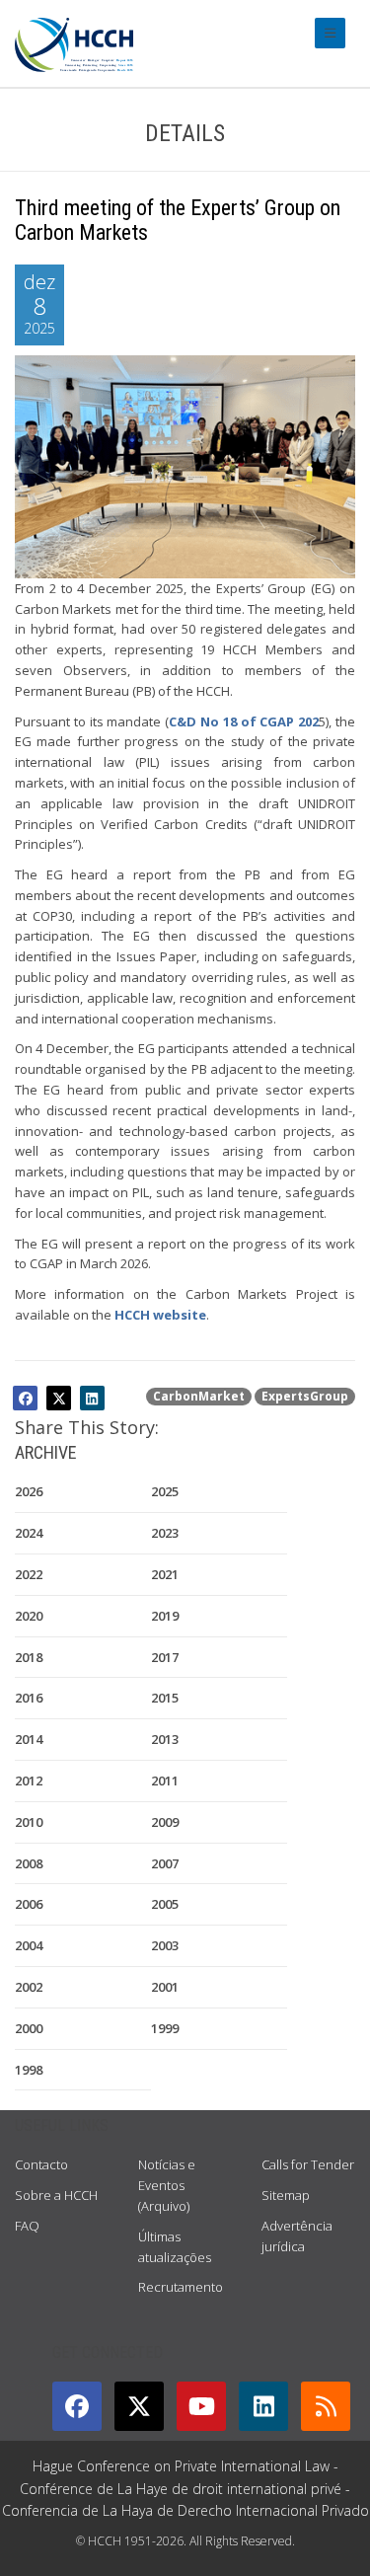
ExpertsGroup (305, 1396)
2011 (165, 1780)
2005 (165, 1904)
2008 (29, 1863)
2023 (165, 1533)
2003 (165, 1945)
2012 (29, 1780)
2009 (165, 1822)
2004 (29, 1945)
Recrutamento (181, 2287)
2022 (29, 1574)
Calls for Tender (308, 2164)
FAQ (27, 2226)
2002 (29, 1987)
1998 (29, 2070)
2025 (165, 1491)
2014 (29, 1739)
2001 (165, 1987)
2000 (29, 2028)
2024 (29, 1533)
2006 (29, 1904)
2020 (29, 1616)
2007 (165, 1863)
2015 (165, 1698)
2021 (165, 1574)
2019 (165, 1616)
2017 (165, 1657)
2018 (29, 1657)
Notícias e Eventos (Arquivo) (167, 2185)
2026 (29, 1491)
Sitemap (286, 2195)
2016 (29, 1698)
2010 (29, 1822)
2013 (165, 1739)
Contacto (41, 2164)
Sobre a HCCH (56, 2195)
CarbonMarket (199, 1396)
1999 (165, 2028)
